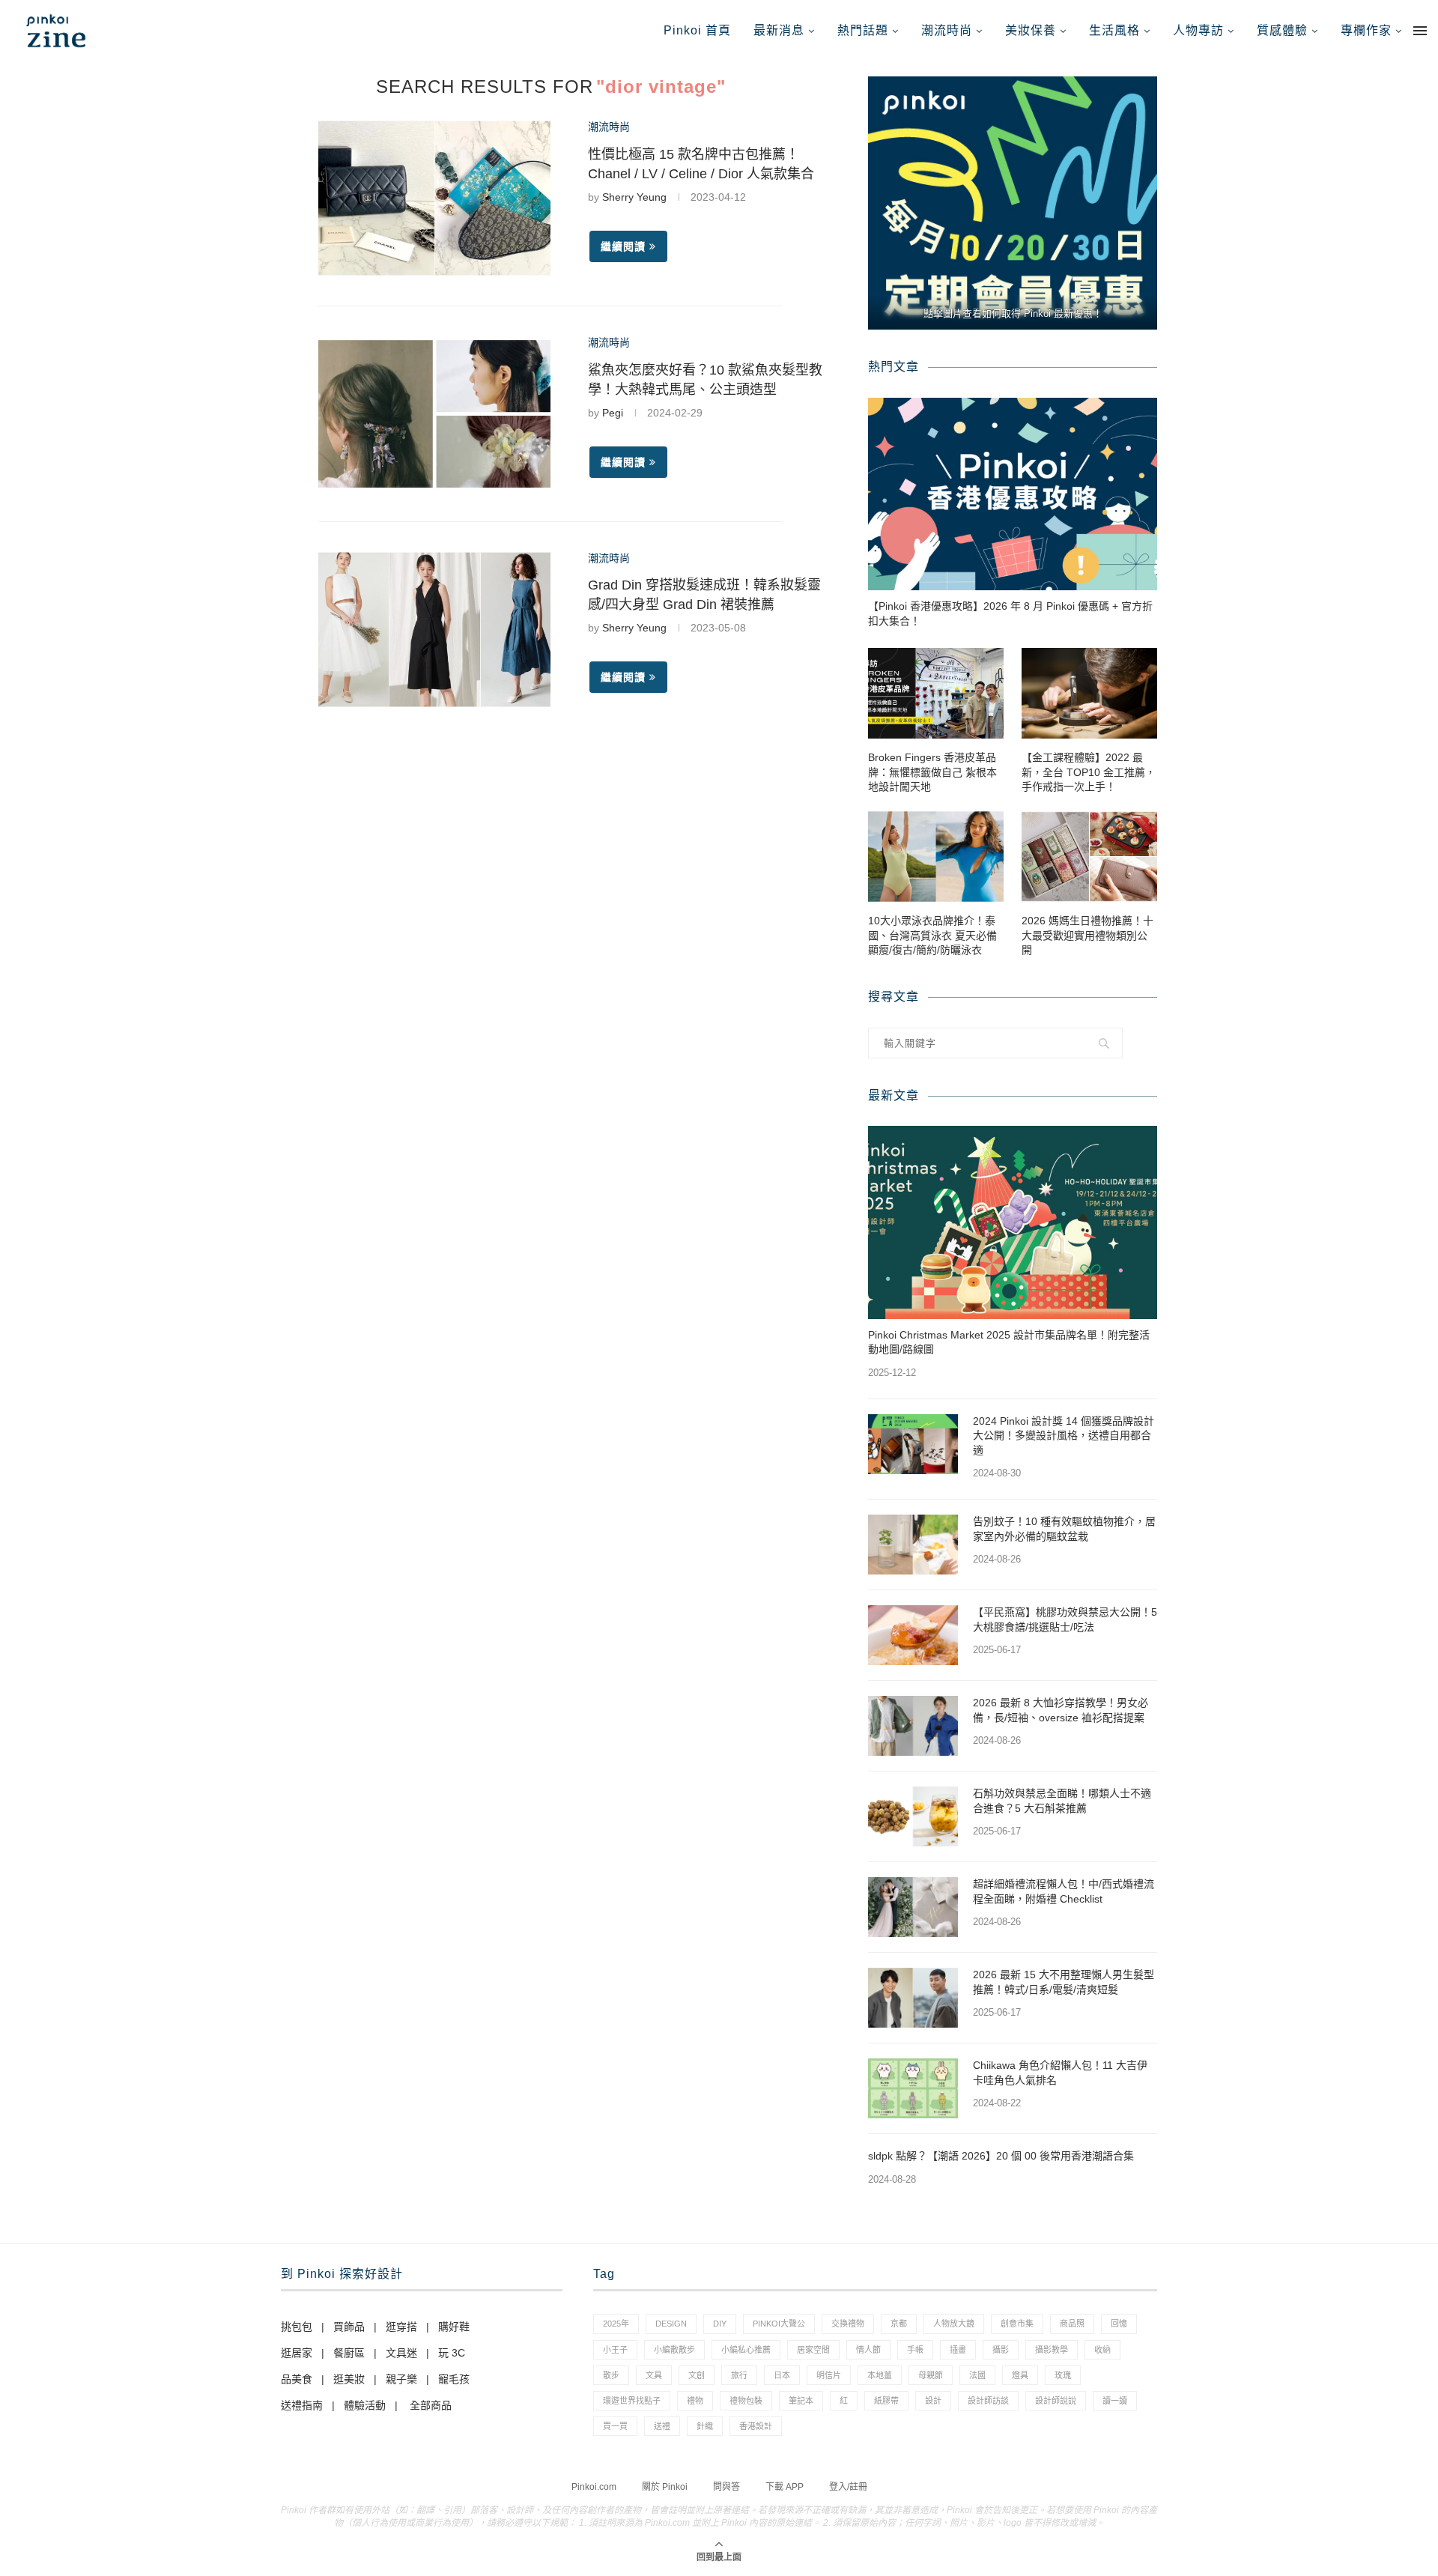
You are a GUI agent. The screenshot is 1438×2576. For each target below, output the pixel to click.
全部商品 (431, 2405)
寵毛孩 (454, 2379)
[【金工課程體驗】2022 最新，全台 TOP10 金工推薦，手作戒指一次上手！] (1089, 693)
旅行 (739, 2375)
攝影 (1001, 2350)
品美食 (297, 2379)
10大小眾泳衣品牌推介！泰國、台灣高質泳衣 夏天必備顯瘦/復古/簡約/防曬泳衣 (932, 935)
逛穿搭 (401, 2327)
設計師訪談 (988, 2401)
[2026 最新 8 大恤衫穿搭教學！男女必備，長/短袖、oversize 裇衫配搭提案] (913, 1726)
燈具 (1020, 2375)
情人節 (868, 2350)
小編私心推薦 (746, 2350)
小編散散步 (674, 2350)
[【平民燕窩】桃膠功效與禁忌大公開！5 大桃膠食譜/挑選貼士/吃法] (913, 1635)
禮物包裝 (746, 2401)
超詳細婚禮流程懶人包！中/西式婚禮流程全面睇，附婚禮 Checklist (1064, 1891)
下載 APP (785, 2487)
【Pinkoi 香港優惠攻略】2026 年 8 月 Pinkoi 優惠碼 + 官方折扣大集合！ (1010, 613)
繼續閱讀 (623, 246)
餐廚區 (349, 2353)
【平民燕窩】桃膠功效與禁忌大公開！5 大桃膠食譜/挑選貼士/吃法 (1065, 1619)
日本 (782, 2375)
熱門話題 (863, 30)
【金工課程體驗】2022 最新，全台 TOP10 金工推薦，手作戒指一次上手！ (1089, 772)
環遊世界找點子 (632, 2401)
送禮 (662, 2426)
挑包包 (297, 2327)
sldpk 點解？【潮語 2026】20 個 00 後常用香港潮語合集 (1001, 2156)
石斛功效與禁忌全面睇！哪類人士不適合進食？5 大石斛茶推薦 (1062, 1801)
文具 (654, 2375)
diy (720, 2324)
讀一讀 (1115, 2401)
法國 (977, 2375)
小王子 (615, 2350)
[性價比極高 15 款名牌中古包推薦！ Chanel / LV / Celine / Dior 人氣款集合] (434, 198)
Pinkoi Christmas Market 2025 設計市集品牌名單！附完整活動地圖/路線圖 (1009, 1342)
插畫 (958, 2350)
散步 (611, 2375)
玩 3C (452, 2353)
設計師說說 (1056, 2401)
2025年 (616, 2324)
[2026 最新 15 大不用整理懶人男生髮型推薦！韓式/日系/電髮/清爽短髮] (913, 1998)
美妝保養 (1031, 30)
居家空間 (813, 2350)
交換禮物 (848, 2324)
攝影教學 (1052, 2350)
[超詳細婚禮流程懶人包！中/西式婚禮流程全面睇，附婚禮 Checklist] (913, 1907)
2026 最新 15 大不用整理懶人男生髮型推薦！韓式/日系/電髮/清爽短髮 (1064, 1982)
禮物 (695, 2401)
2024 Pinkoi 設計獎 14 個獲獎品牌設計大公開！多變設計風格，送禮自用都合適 (1064, 1436)
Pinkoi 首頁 (697, 30)
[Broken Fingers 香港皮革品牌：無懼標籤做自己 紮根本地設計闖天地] (936, 693)
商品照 (1072, 2324)
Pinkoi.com (594, 2487)
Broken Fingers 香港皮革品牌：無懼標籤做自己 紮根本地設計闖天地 (932, 772)
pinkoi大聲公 (779, 2324)
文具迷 (401, 2353)
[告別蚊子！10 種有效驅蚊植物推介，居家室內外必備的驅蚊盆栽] (913, 1545)
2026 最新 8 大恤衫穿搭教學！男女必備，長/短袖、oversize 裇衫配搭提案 (1061, 1710)
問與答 (726, 2487)
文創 (697, 2375)
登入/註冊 (848, 2487)
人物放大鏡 (954, 2324)
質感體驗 (1282, 30)
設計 (933, 2401)
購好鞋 (454, 2327)
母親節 (931, 2375)
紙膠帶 (886, 2401)
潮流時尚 (947, 30)
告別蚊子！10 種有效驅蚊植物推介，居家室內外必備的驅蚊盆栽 (1064, 1529)
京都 (899, 2324)
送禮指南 (302, 2405)
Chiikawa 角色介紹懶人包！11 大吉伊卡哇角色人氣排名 (1060, 2073)
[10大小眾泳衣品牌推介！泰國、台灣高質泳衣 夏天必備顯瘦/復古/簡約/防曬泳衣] (936, 857)
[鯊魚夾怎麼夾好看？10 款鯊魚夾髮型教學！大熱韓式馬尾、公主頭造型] (434, 414)
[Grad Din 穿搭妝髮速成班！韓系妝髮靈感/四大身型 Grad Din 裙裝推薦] (434, 630)
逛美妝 (349, 2379)
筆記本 (801, 2401)
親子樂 (401, 2379)
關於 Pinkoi (665, 2487)
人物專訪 (1198, 30)
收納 (1102, 2350)
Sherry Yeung (634, 197)
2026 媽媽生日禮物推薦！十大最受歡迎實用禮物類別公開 (1087, 935)
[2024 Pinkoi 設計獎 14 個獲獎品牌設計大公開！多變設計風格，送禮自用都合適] (913, 1444)
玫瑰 (1063, 2375)
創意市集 (1017, 2324)
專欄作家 (1366, 30)
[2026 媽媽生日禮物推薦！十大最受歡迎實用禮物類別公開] (1089, 857)
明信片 (829, 2375)
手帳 (915, 2350)
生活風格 (1114, 30)
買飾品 (349, 2327)
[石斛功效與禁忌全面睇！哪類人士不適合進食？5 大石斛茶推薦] (913, 1816)
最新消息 (779, 30)
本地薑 (880, 2375)
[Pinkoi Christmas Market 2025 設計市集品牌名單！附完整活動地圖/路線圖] (1013, 1222)
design (671, 2324)
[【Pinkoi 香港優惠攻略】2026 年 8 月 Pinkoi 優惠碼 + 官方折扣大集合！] (1013, 494)
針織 (705, 2426)
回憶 (1119, 2324)
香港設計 (756, 2426)
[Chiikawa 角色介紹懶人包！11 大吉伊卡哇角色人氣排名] (913, 2088)
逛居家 (297, 2353)
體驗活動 (365, 2405)
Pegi (613, 413)
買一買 (615, 2426)
